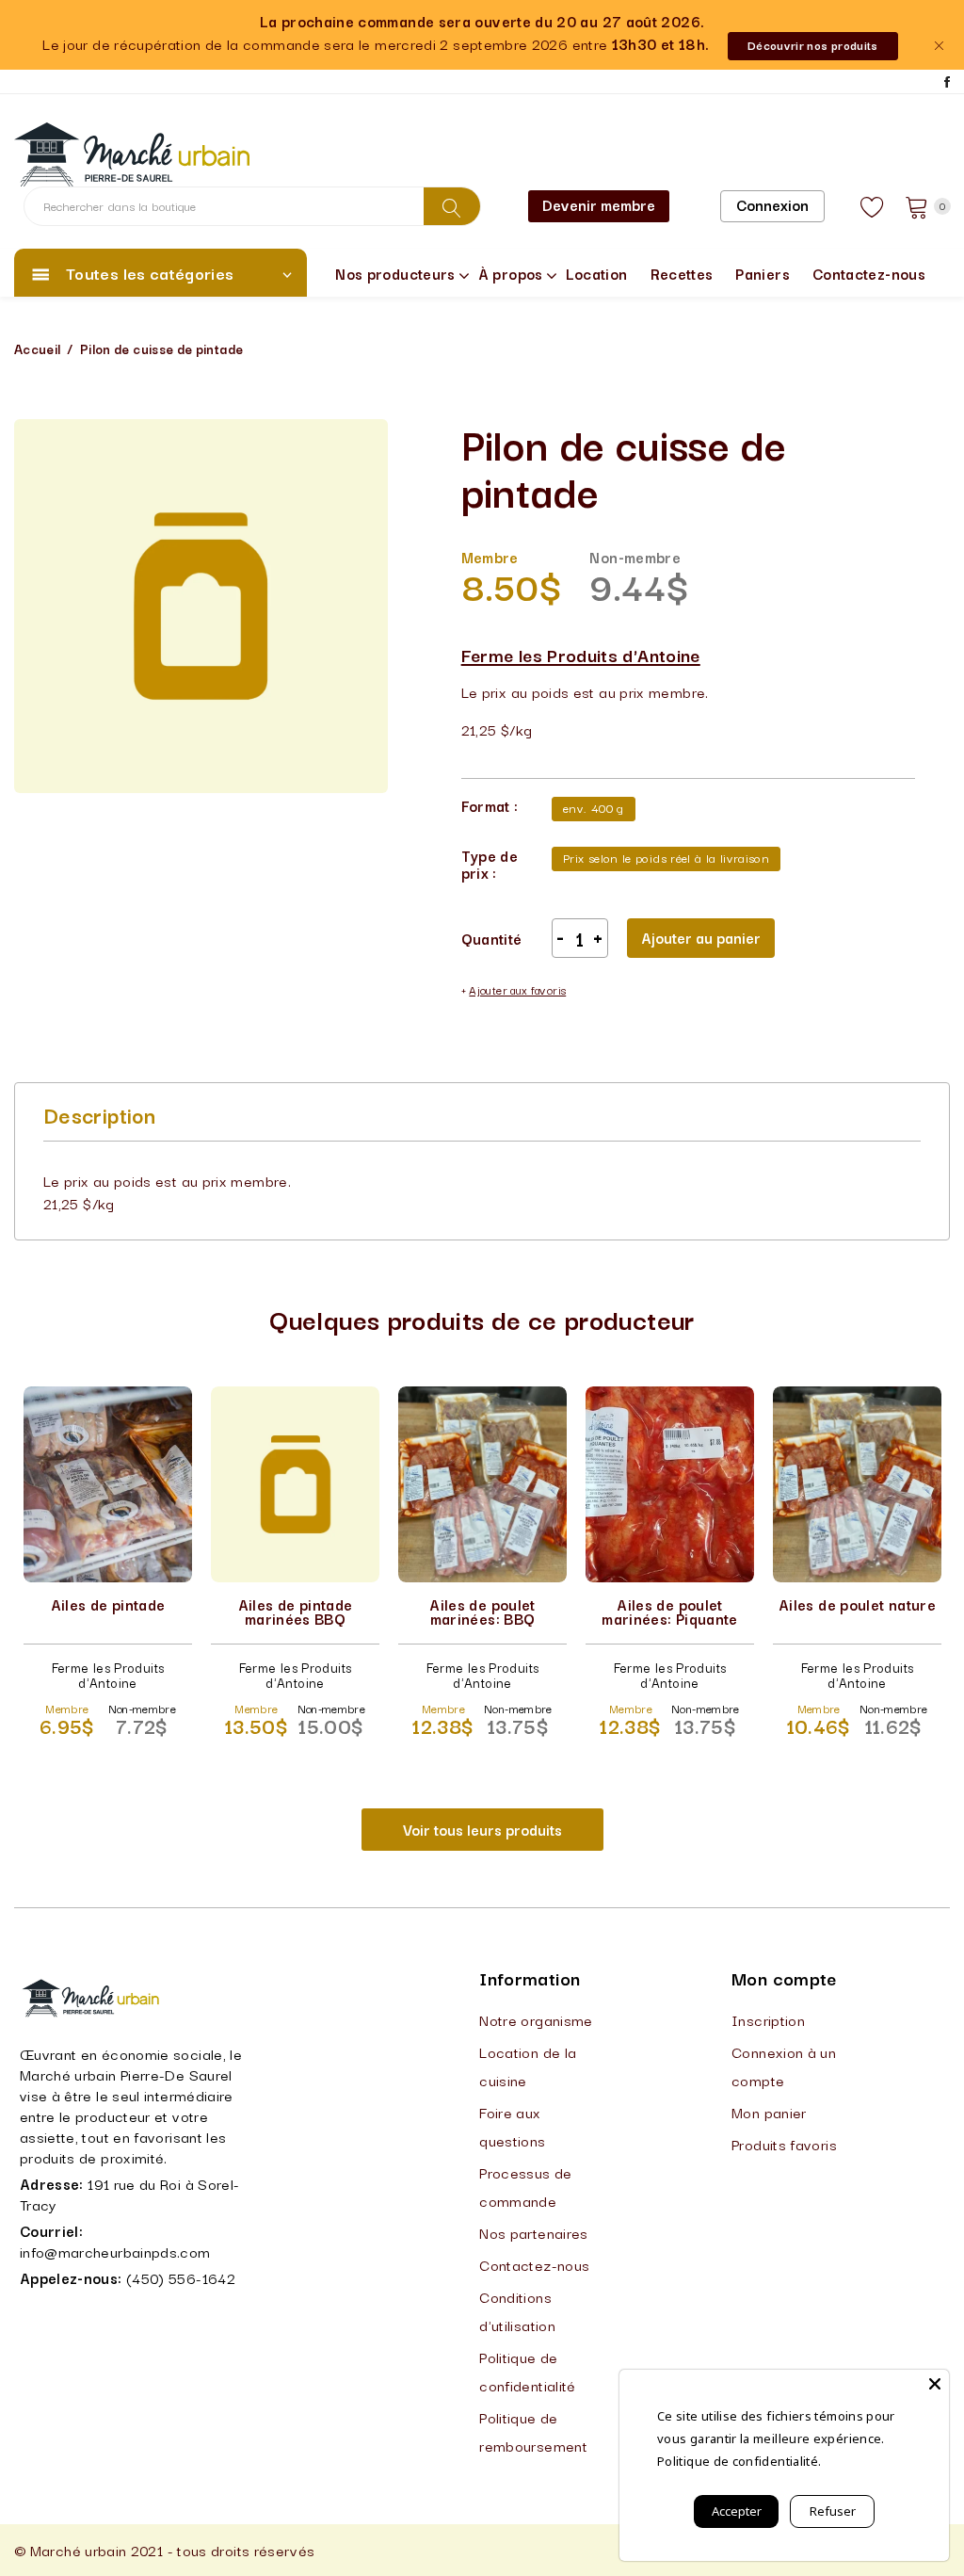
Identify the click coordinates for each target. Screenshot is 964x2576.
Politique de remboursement (533, 2431)
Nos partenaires (533, 2232)
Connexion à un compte (784, 2066)
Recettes (682, 273)
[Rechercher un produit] (452, 206)
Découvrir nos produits (813, 45)
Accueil (38, 348)
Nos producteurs (395, 273)
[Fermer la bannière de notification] (938, 46)
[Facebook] (947, 82)
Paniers (763, 273)
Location (597, 273)
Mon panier (769, 2112)
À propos (511, 273)
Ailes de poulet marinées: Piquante (669, 1611)
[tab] (99, 1114)
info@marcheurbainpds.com (115, 2251)
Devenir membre (599, 204)
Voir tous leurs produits (482, 1829)
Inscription (768, 2019)
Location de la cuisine (528, 2066)
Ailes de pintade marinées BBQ (296, 1611)
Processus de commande (525, 2186)
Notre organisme (536, 2019)
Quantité (492, 938)
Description (99, 1114)
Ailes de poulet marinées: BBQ (482, 1611)
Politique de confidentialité (527, 2371)
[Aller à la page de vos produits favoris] (873, 206)
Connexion (772, 204)
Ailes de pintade (108, 1604)
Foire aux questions (512, 2126)
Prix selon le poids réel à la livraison (666, 857)
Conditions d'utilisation (517, 2310)
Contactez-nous (869, 273)
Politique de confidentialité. (739, 2461)
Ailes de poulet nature (857, 1604)
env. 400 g (594, 807)
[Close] (935, 2384)
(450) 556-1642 (181, 2277)
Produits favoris (784, 2144)
